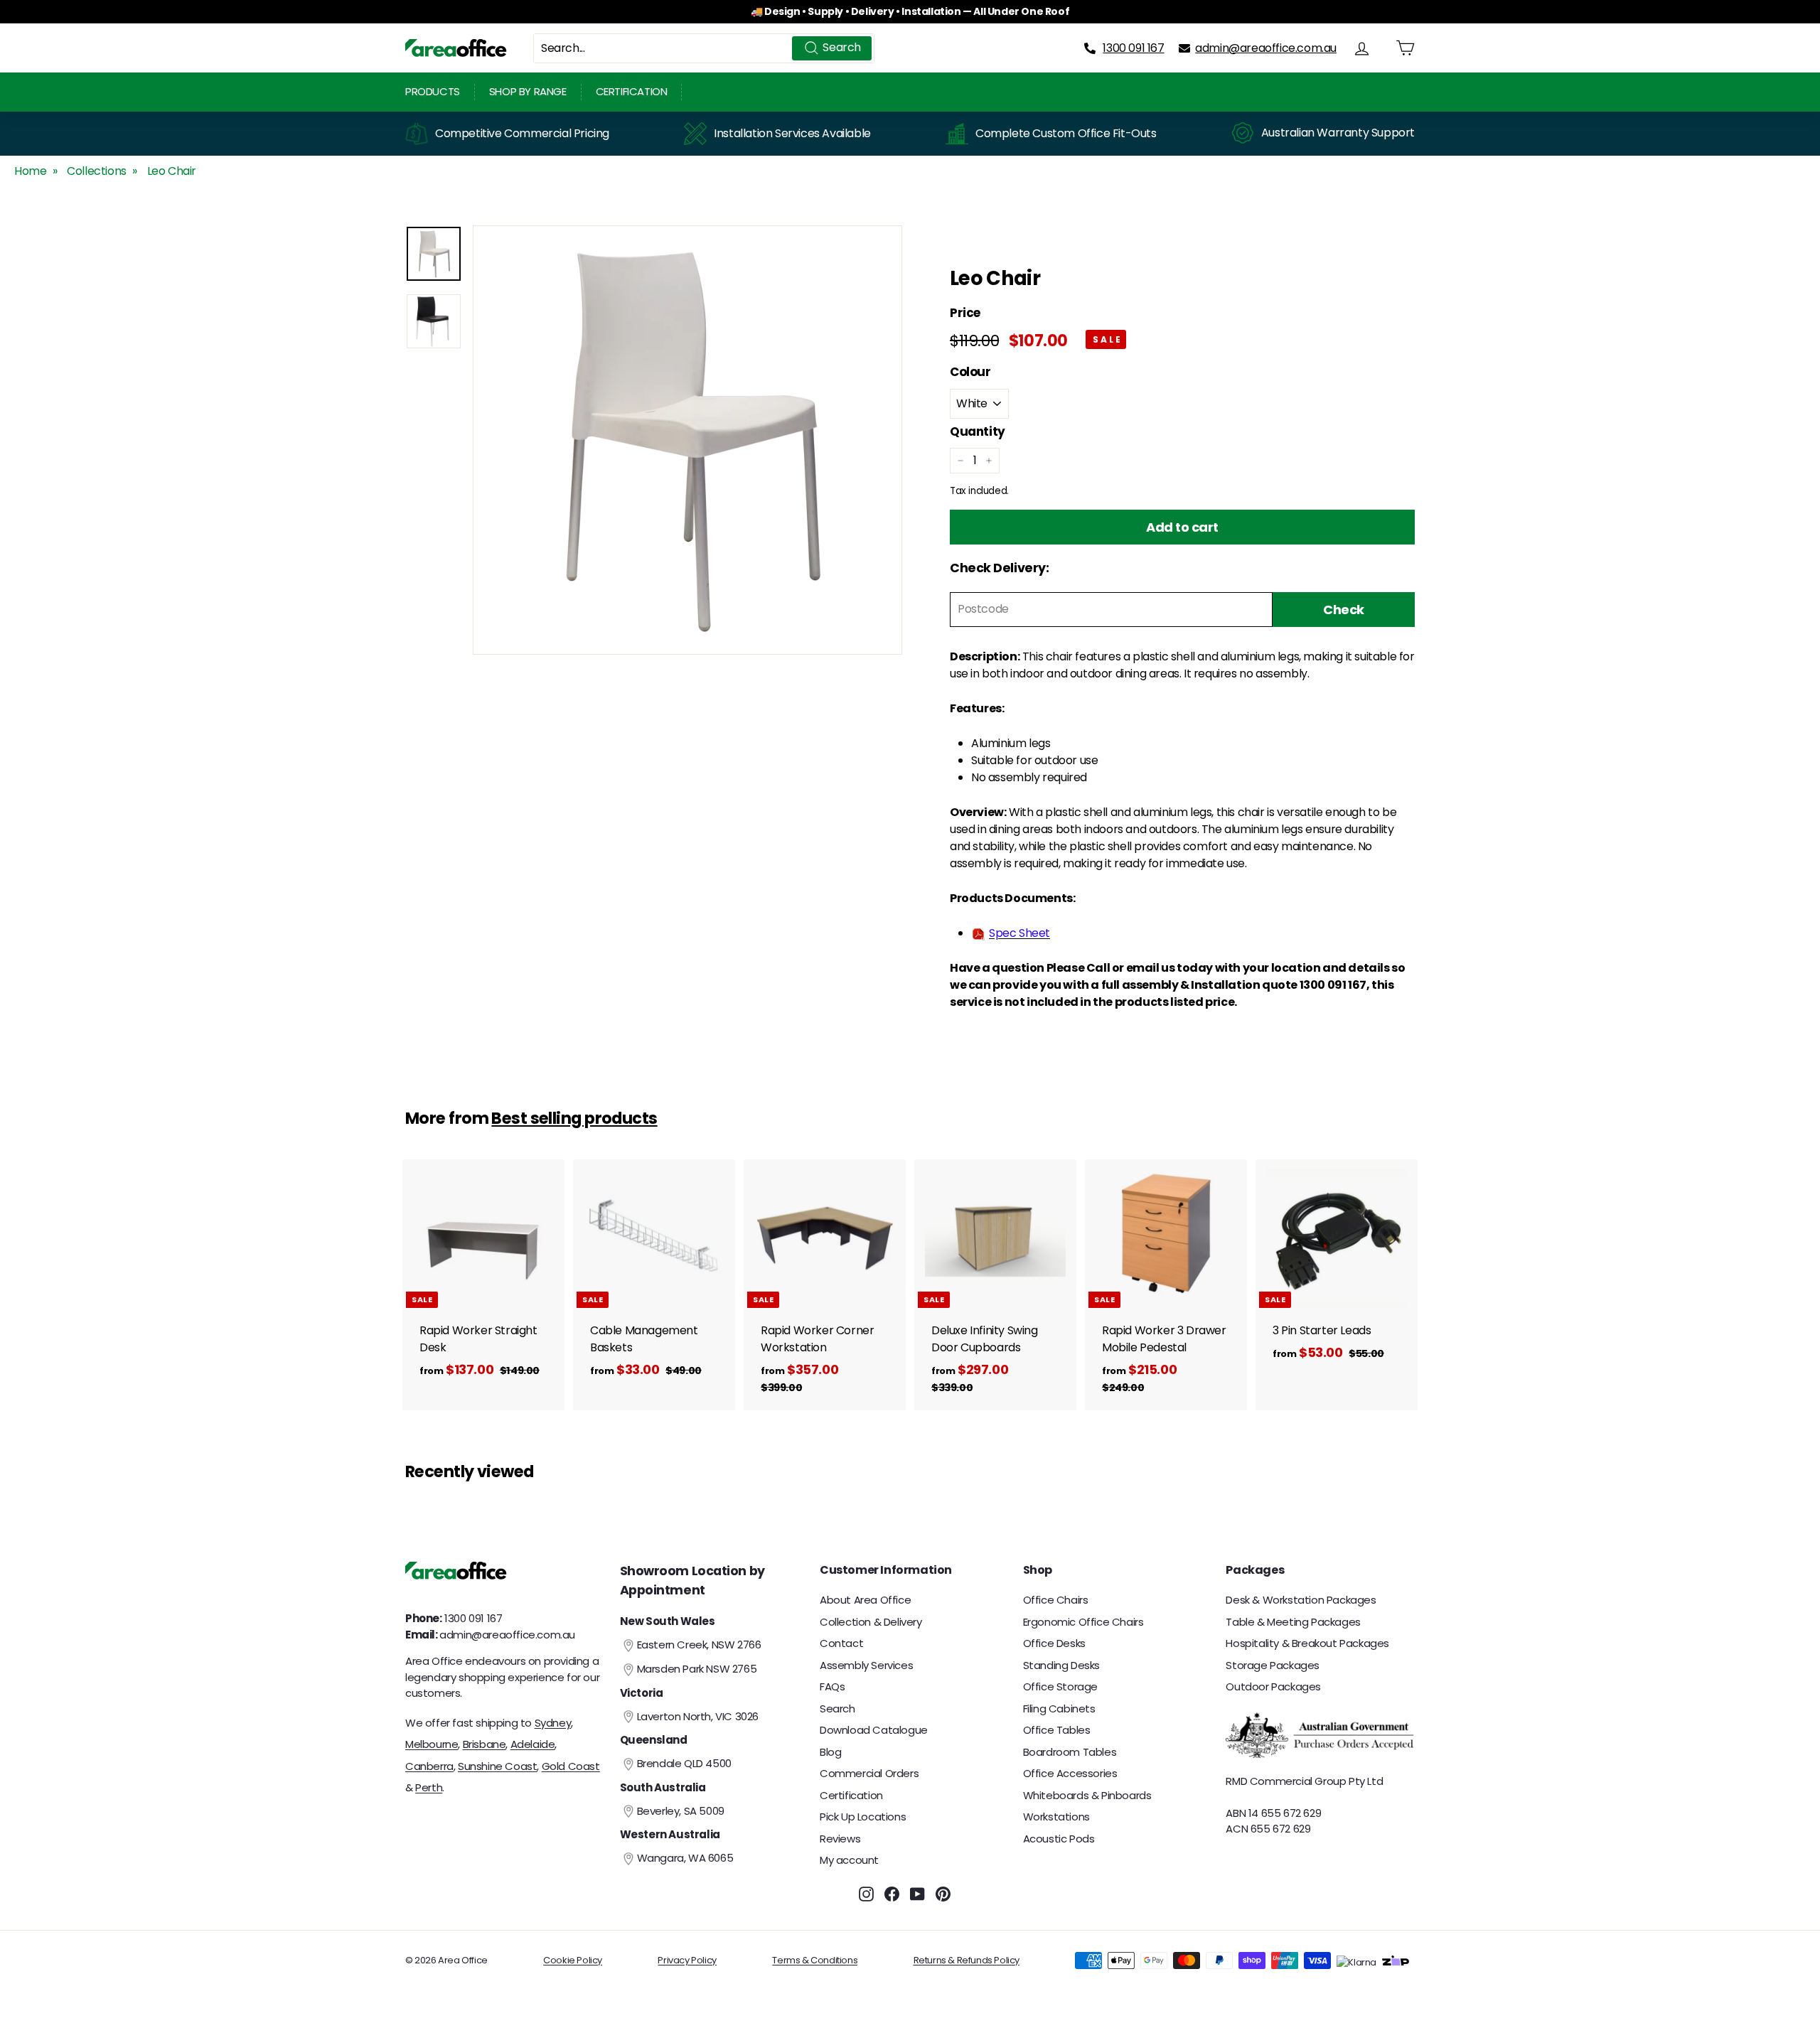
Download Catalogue (874, 1730)
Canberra (429, 1766)
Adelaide (533, 1744)
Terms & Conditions (815, 1960)
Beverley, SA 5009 (681, 1811)
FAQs (832, 1686)
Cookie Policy (573, 1960)
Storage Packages (1273, 1665)
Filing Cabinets (1059, 1709)
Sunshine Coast (497, 1766)
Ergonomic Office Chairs (1083, 1622)
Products (433, 91)
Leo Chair (172, 171)
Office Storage (1060, 1686)
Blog (830, 1752)
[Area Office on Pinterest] (943, 1894)
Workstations (1056, 1817)
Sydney (553, 1723)
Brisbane (485, 1744)
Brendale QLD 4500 (684, 1763)
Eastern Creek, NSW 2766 (699, 1645)
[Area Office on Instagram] (866, 1894)
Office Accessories (1070, 1773)
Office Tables (1057, 1730)
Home (30, 171)
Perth (429, 1787)
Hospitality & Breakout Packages (1307, 1643)
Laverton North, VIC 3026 (698, 1716)
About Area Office (865, 1600)
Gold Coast (571, 1766)
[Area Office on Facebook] (892, 1894)
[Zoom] (687, 440)
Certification (632, 91)
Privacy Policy (687, 1960)
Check (1344, 610)
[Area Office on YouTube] (917, 1894)
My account (849, 1860)
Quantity (978, 431)
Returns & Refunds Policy (967, 1960)
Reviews (840, 1839)
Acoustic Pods (1059, 1839)
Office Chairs (1056, 1600)
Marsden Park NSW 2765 (697, 1669)
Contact (841, 1643)
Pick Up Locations (863, 1817)
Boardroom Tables (1070, 1752)
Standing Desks (1061, 1665)
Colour (970, 372)
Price (965, 313)
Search (837, 1709)
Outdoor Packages (1273, 1686)
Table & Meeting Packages (1293, 1622)
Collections (97, 171)
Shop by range (528, 91)
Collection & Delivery (871, 1622)
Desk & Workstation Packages (1301, 1600)
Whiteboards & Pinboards (1087, 1795)
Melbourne (432, 1744)
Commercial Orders (869, 1773)
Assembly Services (866, 1665)
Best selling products (574, 1118)
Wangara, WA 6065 (685, 1858)
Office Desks (1054, 1643)
